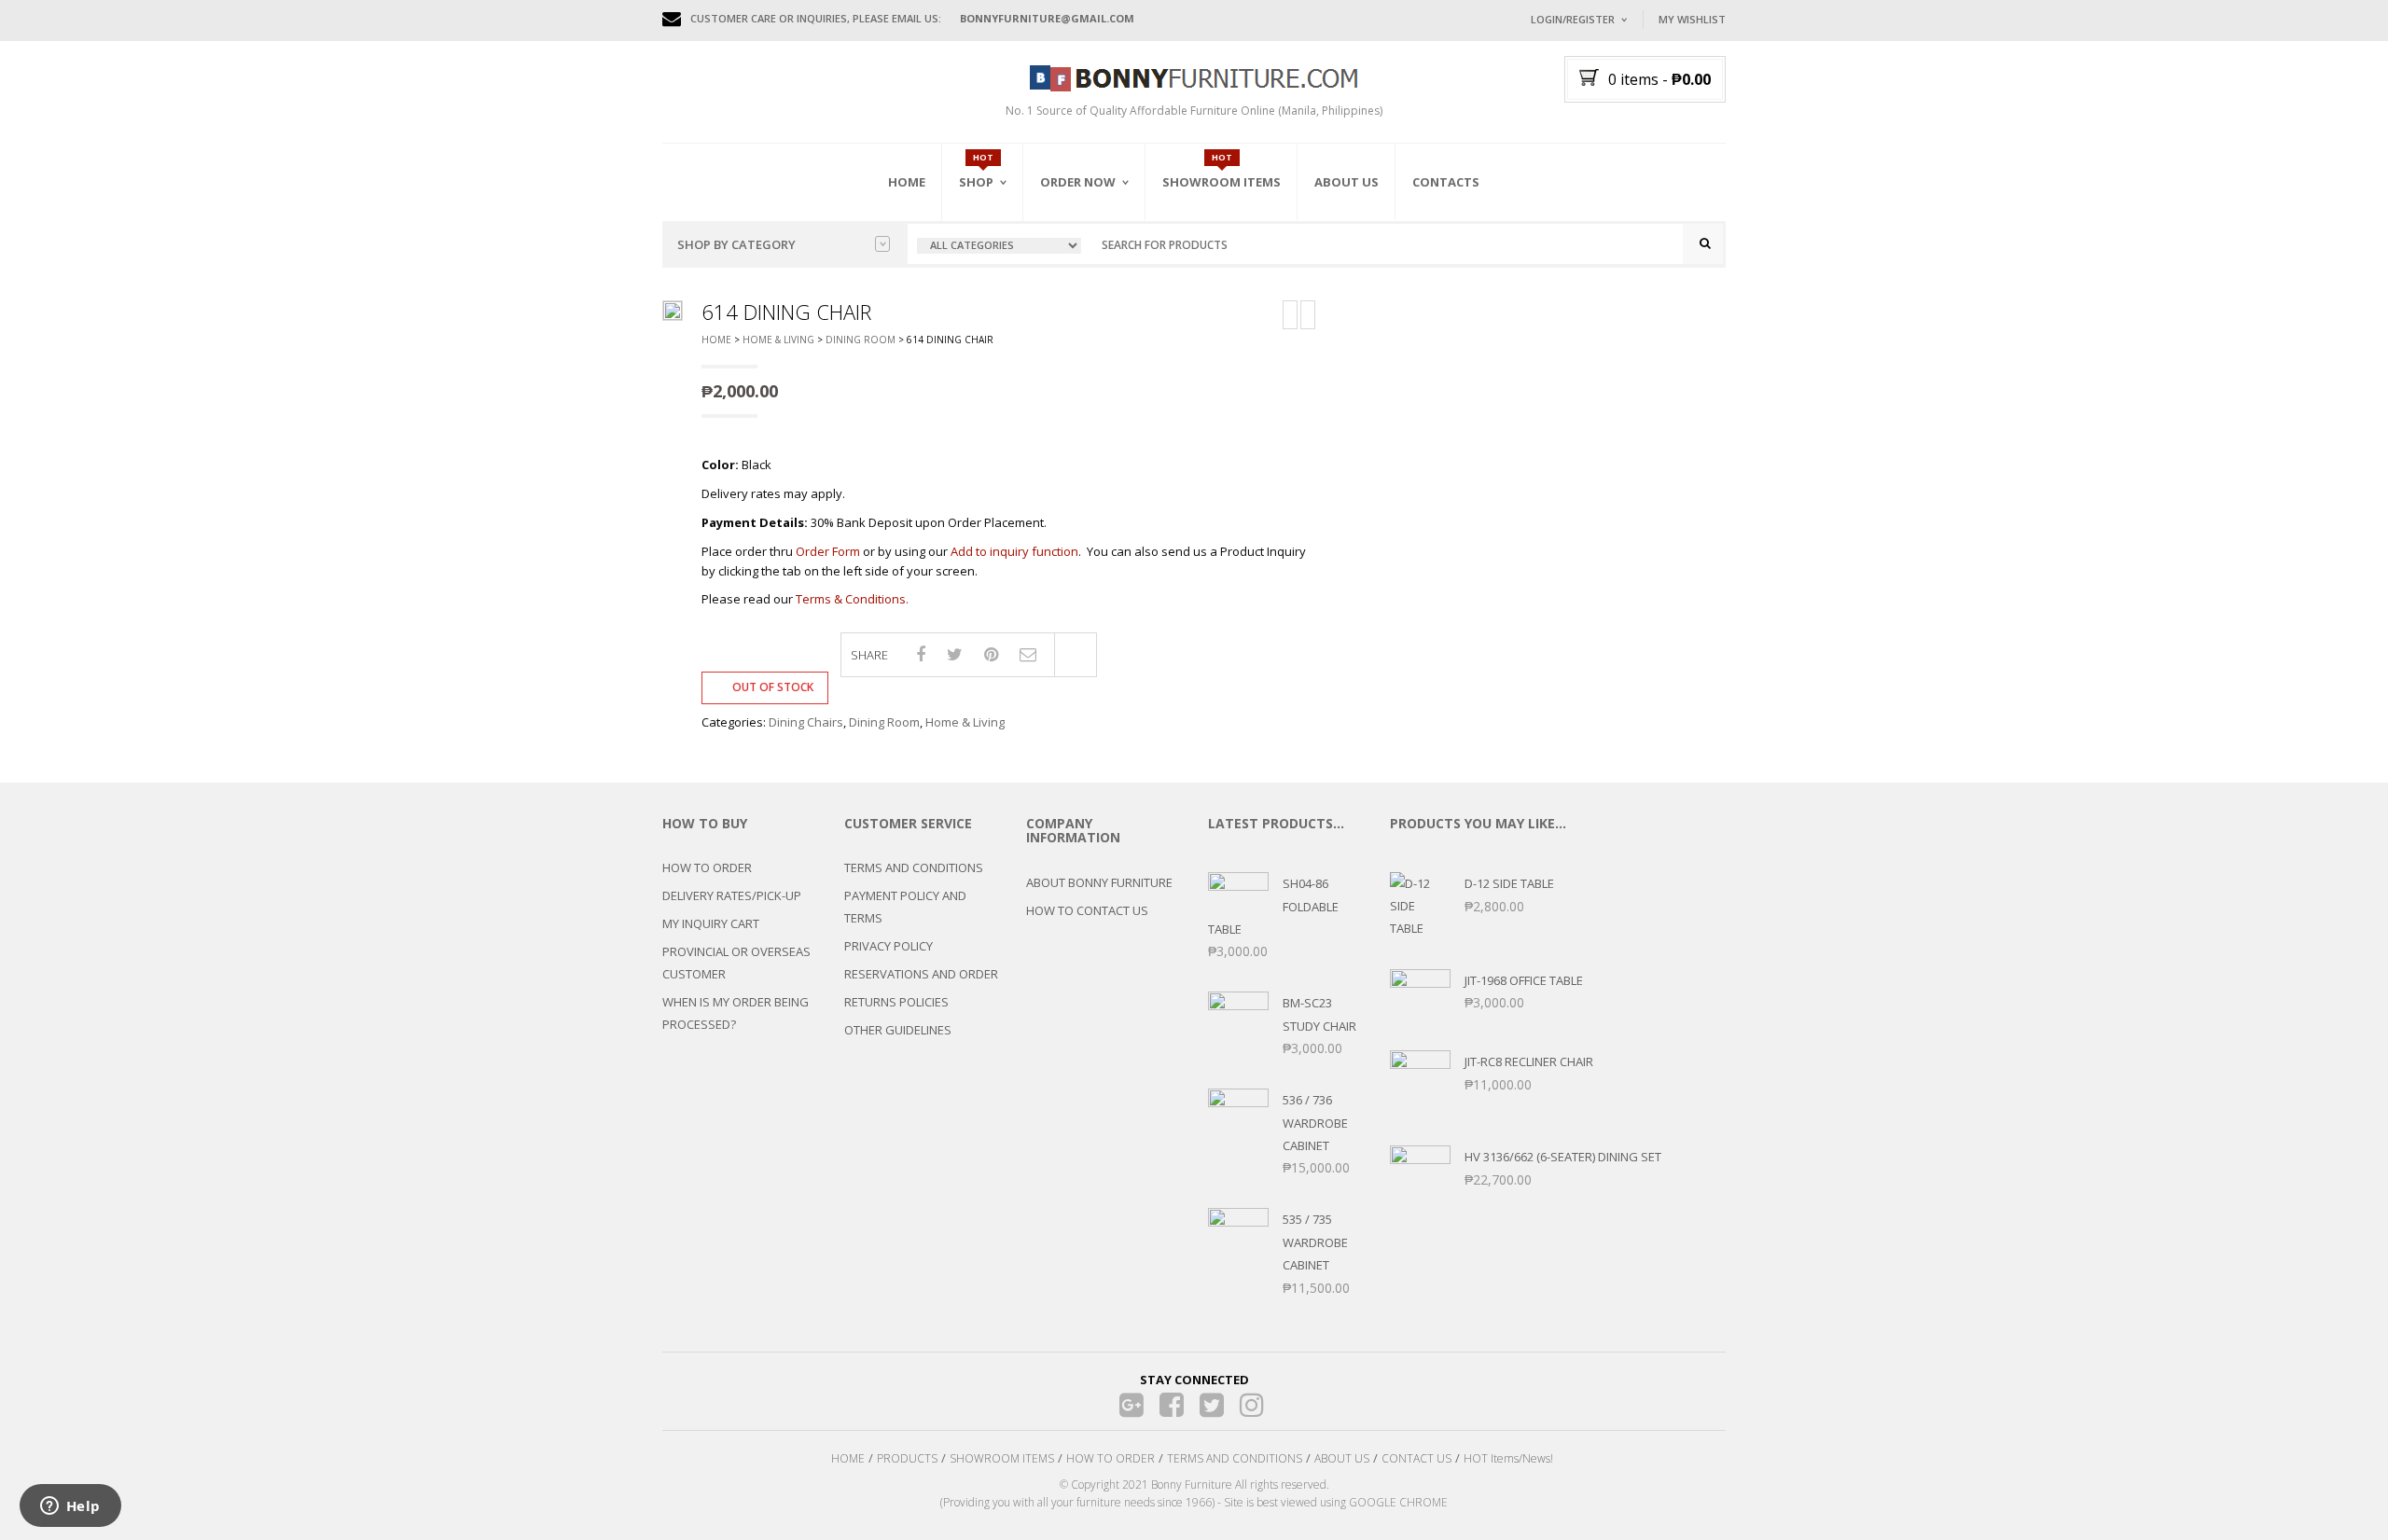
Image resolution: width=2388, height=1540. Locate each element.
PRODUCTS (907, 1458)
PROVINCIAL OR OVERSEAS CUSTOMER (736, 963)
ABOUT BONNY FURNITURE (1099, 882)
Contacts (1446, 182)
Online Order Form (1100, 286)
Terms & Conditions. (852, 599)
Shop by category (736, 244)
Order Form (828, 551)
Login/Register (1573, 19)
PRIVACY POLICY (889, 946)
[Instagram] (1252, 1404)
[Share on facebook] (921, 654)
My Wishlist (1692, 19)
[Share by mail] (1028, 654)
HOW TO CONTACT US (1087, 910)
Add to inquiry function (1014, 551)
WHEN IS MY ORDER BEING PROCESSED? (736, 1013)
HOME (848, 1458)
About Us (1347, 182)
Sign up (1646, 270)
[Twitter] (1212, 1404)
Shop (976, 182)
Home (907, 182)
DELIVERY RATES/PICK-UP (732, 895)
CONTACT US (1416, 1458)
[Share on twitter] (955, 654)
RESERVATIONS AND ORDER (921, 974)
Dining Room (861, 340)
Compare (1076, 655)
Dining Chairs (806, 722)
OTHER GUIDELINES (898, 1030)
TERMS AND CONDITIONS (914, 867)
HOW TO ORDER (707, 867)
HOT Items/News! (1508, 1458)
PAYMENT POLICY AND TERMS (905, 907)
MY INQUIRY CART (711, 923)
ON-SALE (1007, 283)
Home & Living (778, 340)
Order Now (1078, 182)
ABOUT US (1342, 1458)
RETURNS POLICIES (896, 1002)
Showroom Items (1222, 182)
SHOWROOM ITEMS (1002, 1458)
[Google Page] (1132, 1404)
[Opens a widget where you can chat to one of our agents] (70, 1507)
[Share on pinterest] (991, 654)
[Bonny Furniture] (1194, 76)
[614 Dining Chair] (673, 311)
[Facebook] (1172, 1404)
